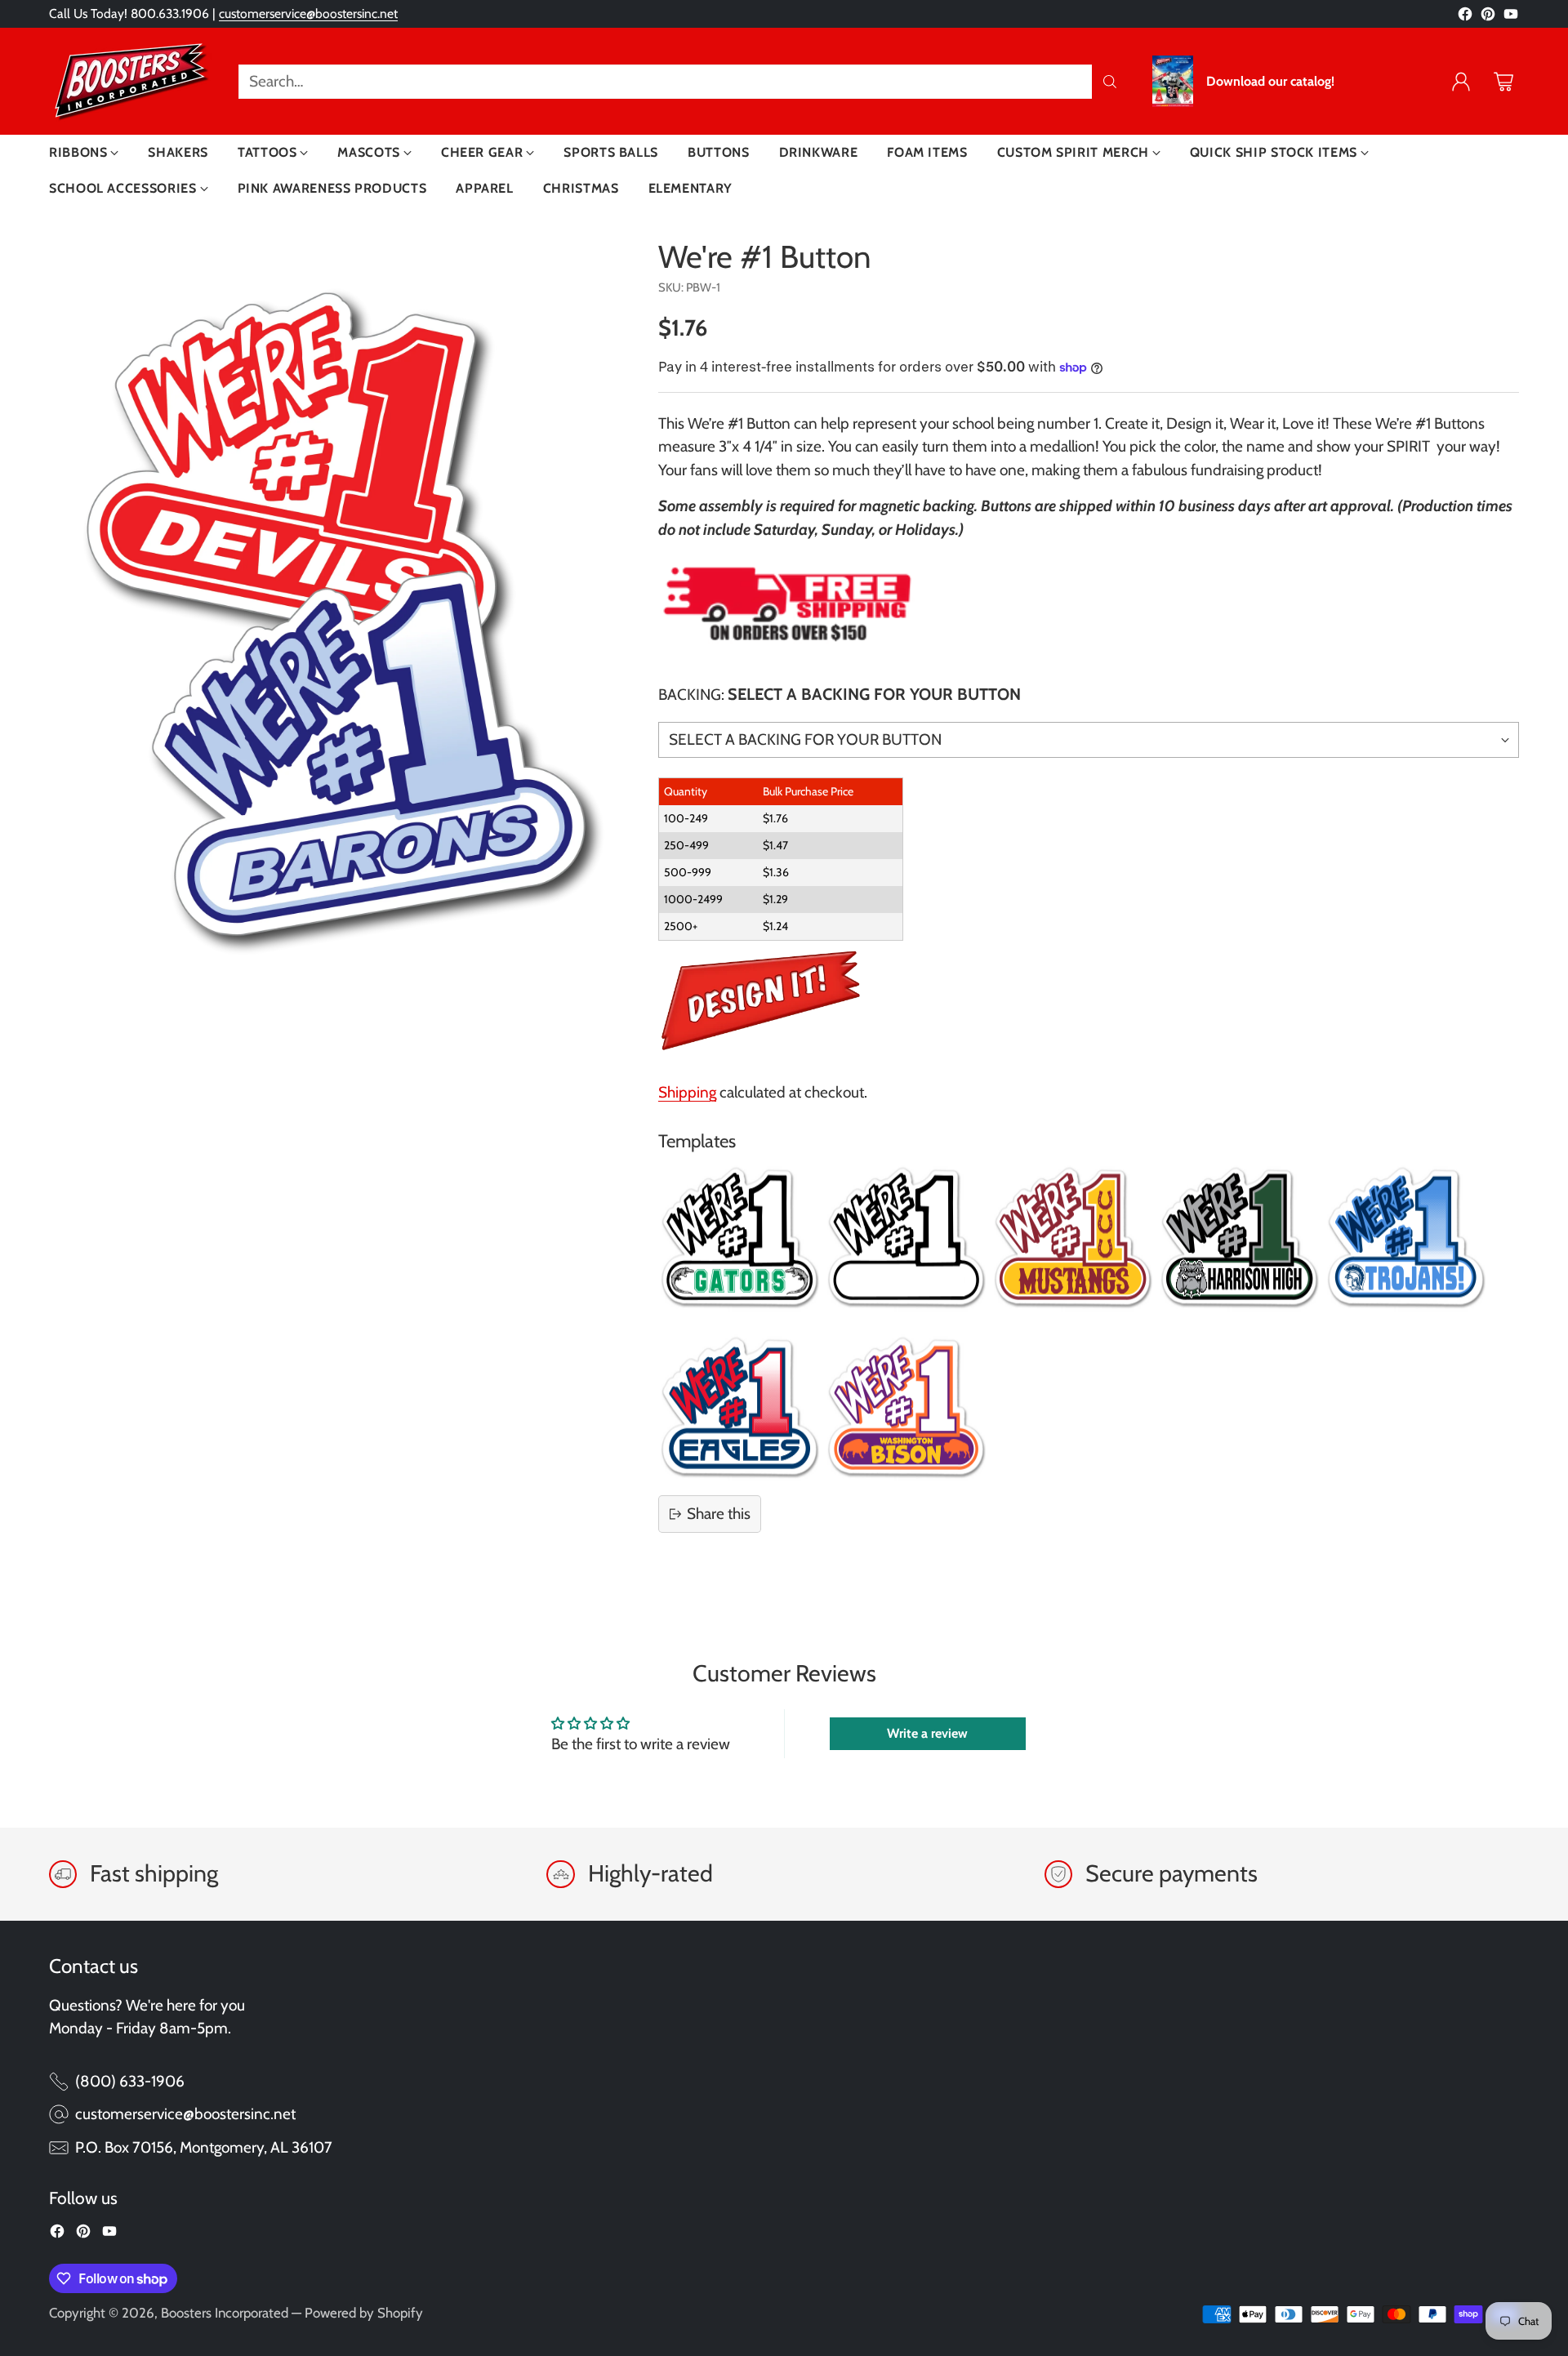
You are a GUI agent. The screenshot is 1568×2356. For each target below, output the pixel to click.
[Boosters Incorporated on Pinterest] (1488, 18)
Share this (719, 1514)
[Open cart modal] (1503, 82)
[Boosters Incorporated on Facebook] (1465, 18)
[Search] (1110, 82)
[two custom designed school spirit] (336, 614)
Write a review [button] (927, 1733)
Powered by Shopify (364, 2313)
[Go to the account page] (1461, 82)
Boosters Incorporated (225, 2313)
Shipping (687, 1092)
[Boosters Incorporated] (131, 81)
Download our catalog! (1270, 82)
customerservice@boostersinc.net (308, 13)
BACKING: (840, 694)
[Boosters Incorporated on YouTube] (1511, 18)
